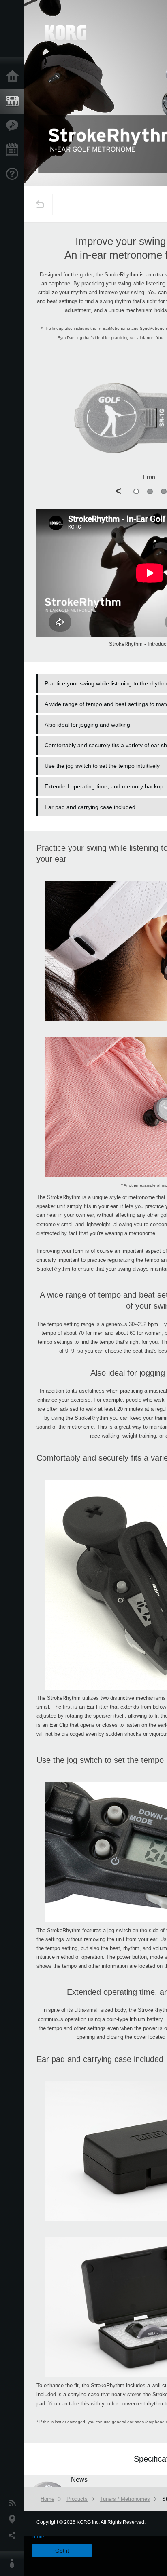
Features (14, 126)
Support (14, 174)
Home (14, 77)
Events (14, 150)
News (14, 2503)
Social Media (14, 2536)
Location (14, 2519)
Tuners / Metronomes (125, 2499)
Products (14, 101)
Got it (62, 2551)
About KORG (14, 2564)
